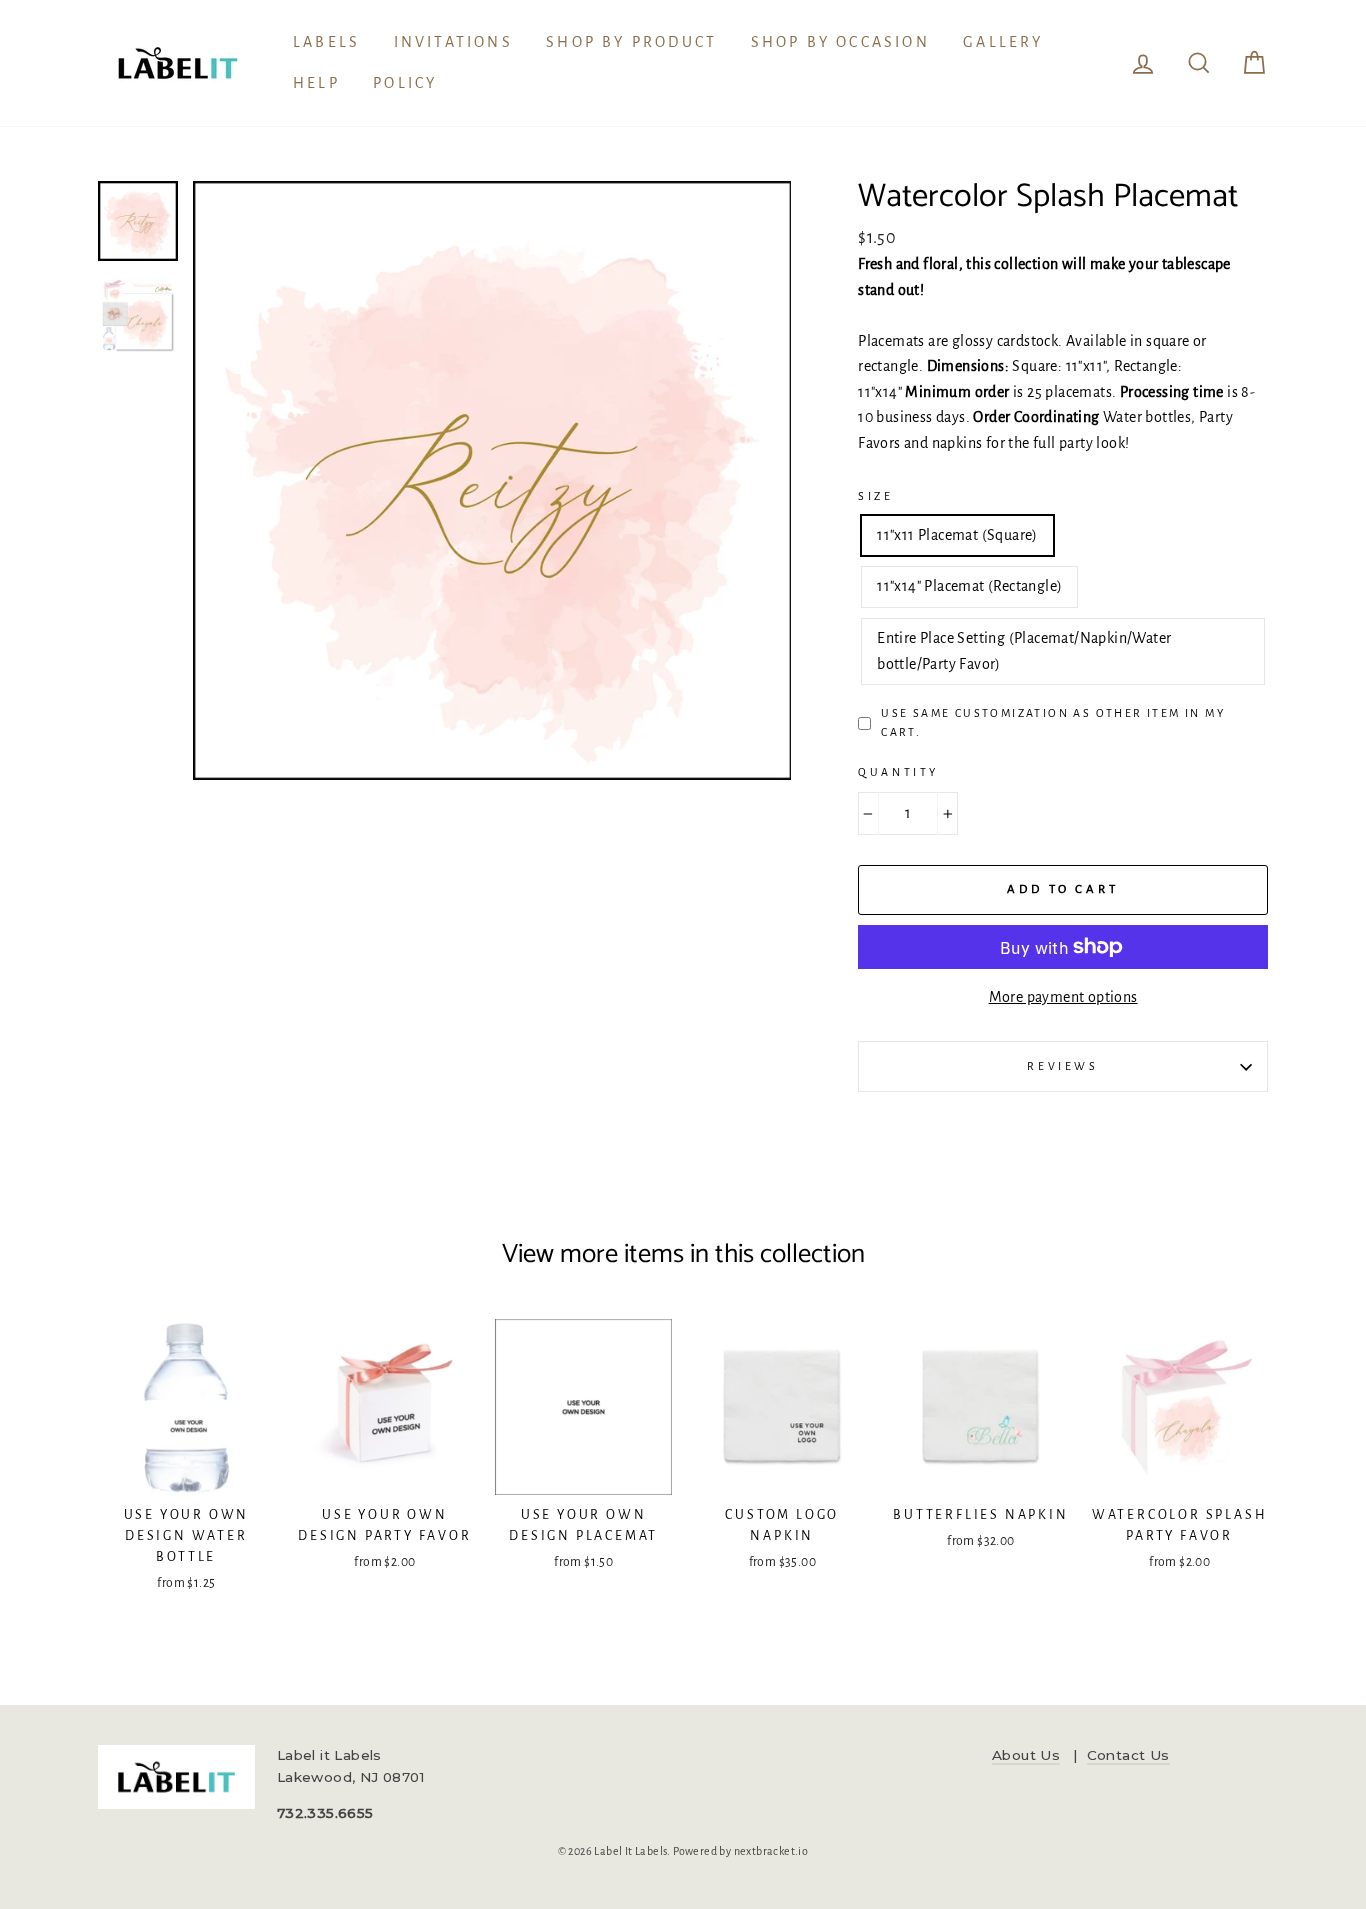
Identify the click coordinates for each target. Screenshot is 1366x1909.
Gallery (1003, 42)
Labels (326, 42)
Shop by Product (631, 42)
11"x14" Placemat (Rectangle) (969, 586)
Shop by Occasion (840, 42)
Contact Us (1128, 1755)
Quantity (898, 772)
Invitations (453, 42)
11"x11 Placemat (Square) (957, 535)
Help (316, 83)
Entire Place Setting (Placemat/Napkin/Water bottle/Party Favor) (1024, 651)
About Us (1026, 1755)
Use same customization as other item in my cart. (1053, 722)
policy (405, 83)
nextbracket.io (771, 1851)
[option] (492, 480)
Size (875, 496)
